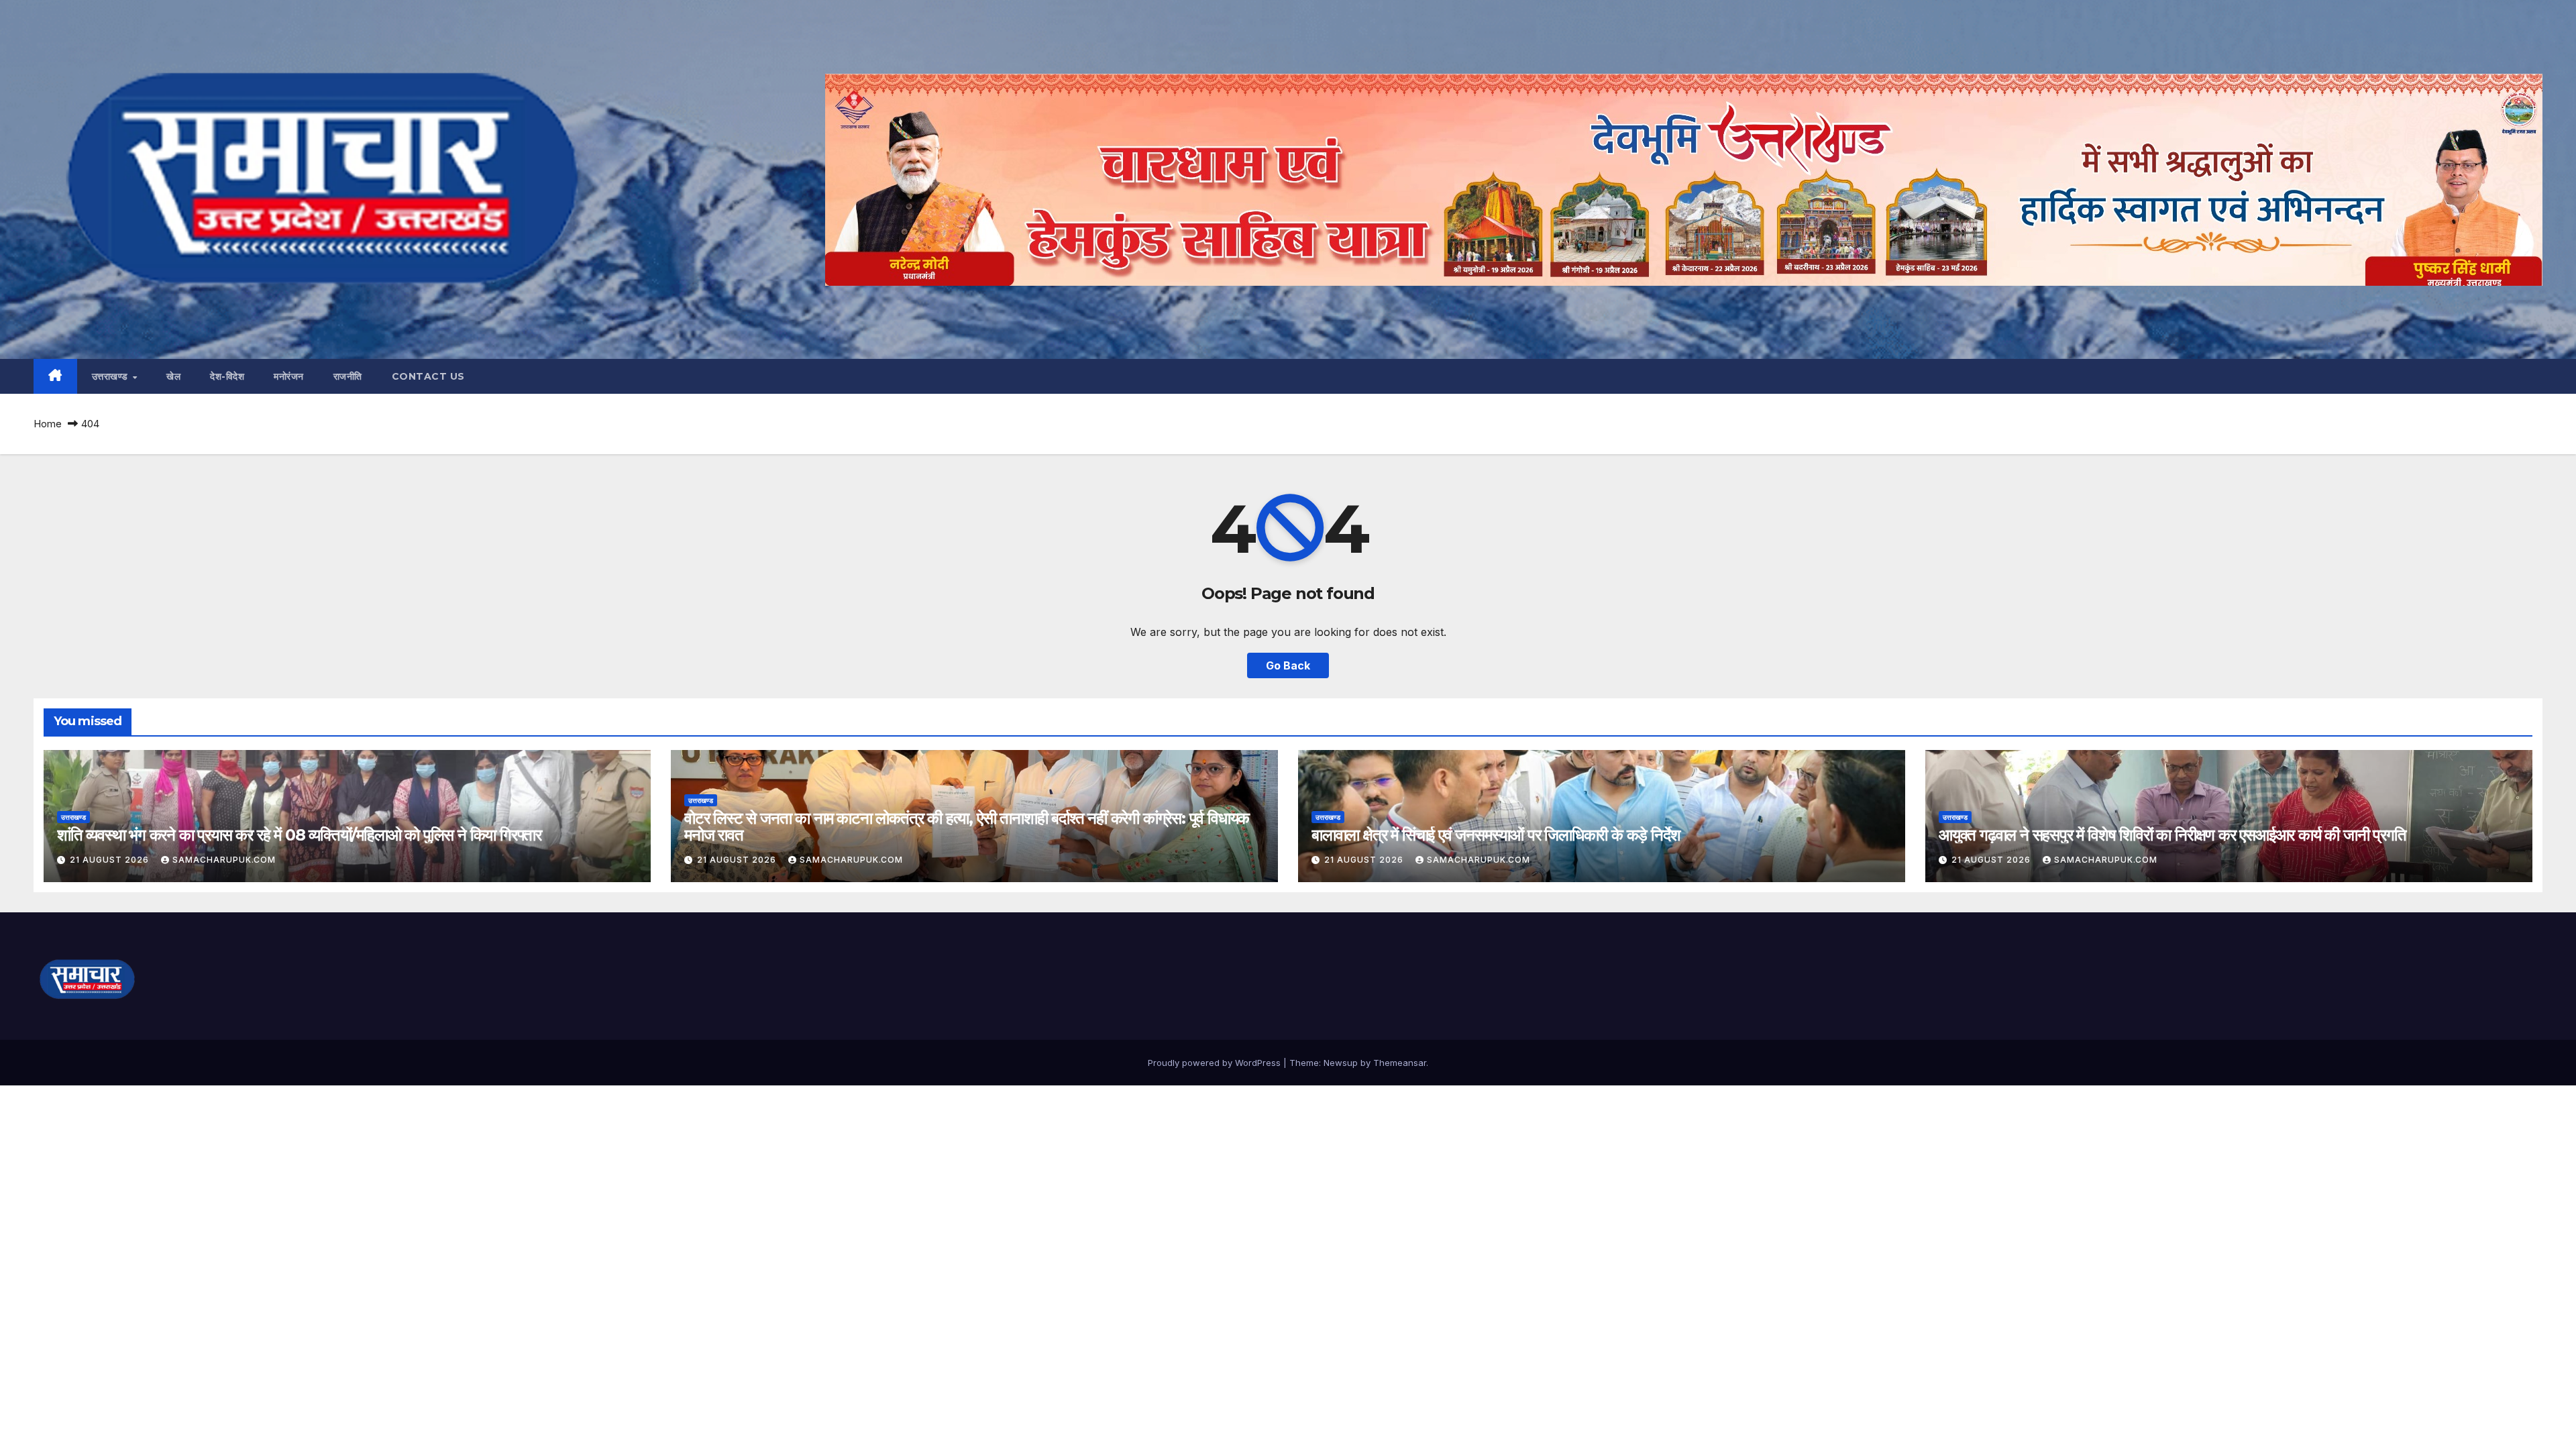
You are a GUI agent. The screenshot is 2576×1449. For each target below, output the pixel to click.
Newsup (1341, 1063)
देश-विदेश (227, 376)
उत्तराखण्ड (112, 376)
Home (48, 424)
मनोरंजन (289, 376)
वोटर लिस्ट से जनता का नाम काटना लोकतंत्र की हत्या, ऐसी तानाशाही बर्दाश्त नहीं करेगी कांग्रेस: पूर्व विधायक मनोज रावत (967, 826)
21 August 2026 (111, 860)
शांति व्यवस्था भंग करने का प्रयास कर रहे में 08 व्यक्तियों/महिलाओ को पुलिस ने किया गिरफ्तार (299, 835)
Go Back (1288, 665)
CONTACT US (428, 376)
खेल (173, 376)
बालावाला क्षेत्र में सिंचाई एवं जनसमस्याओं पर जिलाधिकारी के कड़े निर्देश (1496, 835)
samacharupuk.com (224, 860)
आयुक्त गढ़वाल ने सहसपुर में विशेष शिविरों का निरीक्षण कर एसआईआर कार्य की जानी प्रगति (2172, 835)
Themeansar (1400, 1063)
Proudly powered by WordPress (1216, 1063)
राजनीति (348, 376)
